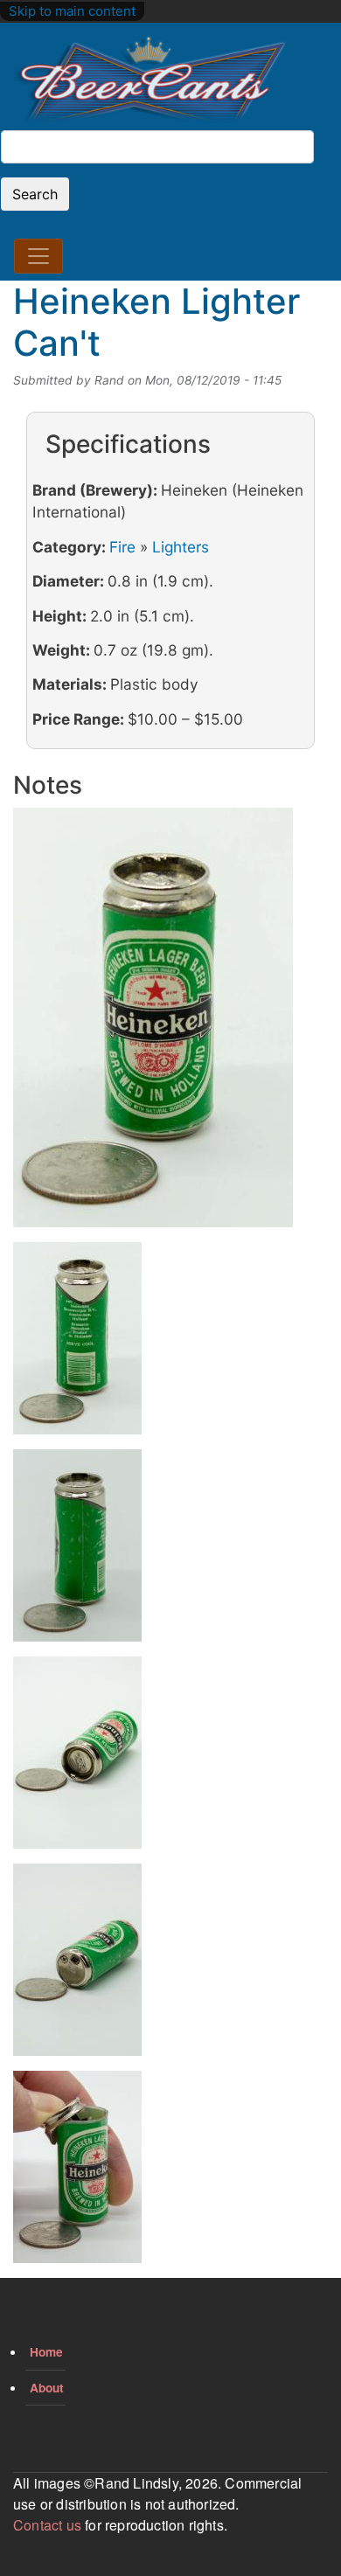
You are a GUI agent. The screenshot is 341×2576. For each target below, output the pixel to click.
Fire (122, 547)
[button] (153, 1023)
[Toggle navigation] (38, 256)
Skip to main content (72, 11)
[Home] (150, 80)
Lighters (181, 547)
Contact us (47, 2525)
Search (35, 194)
